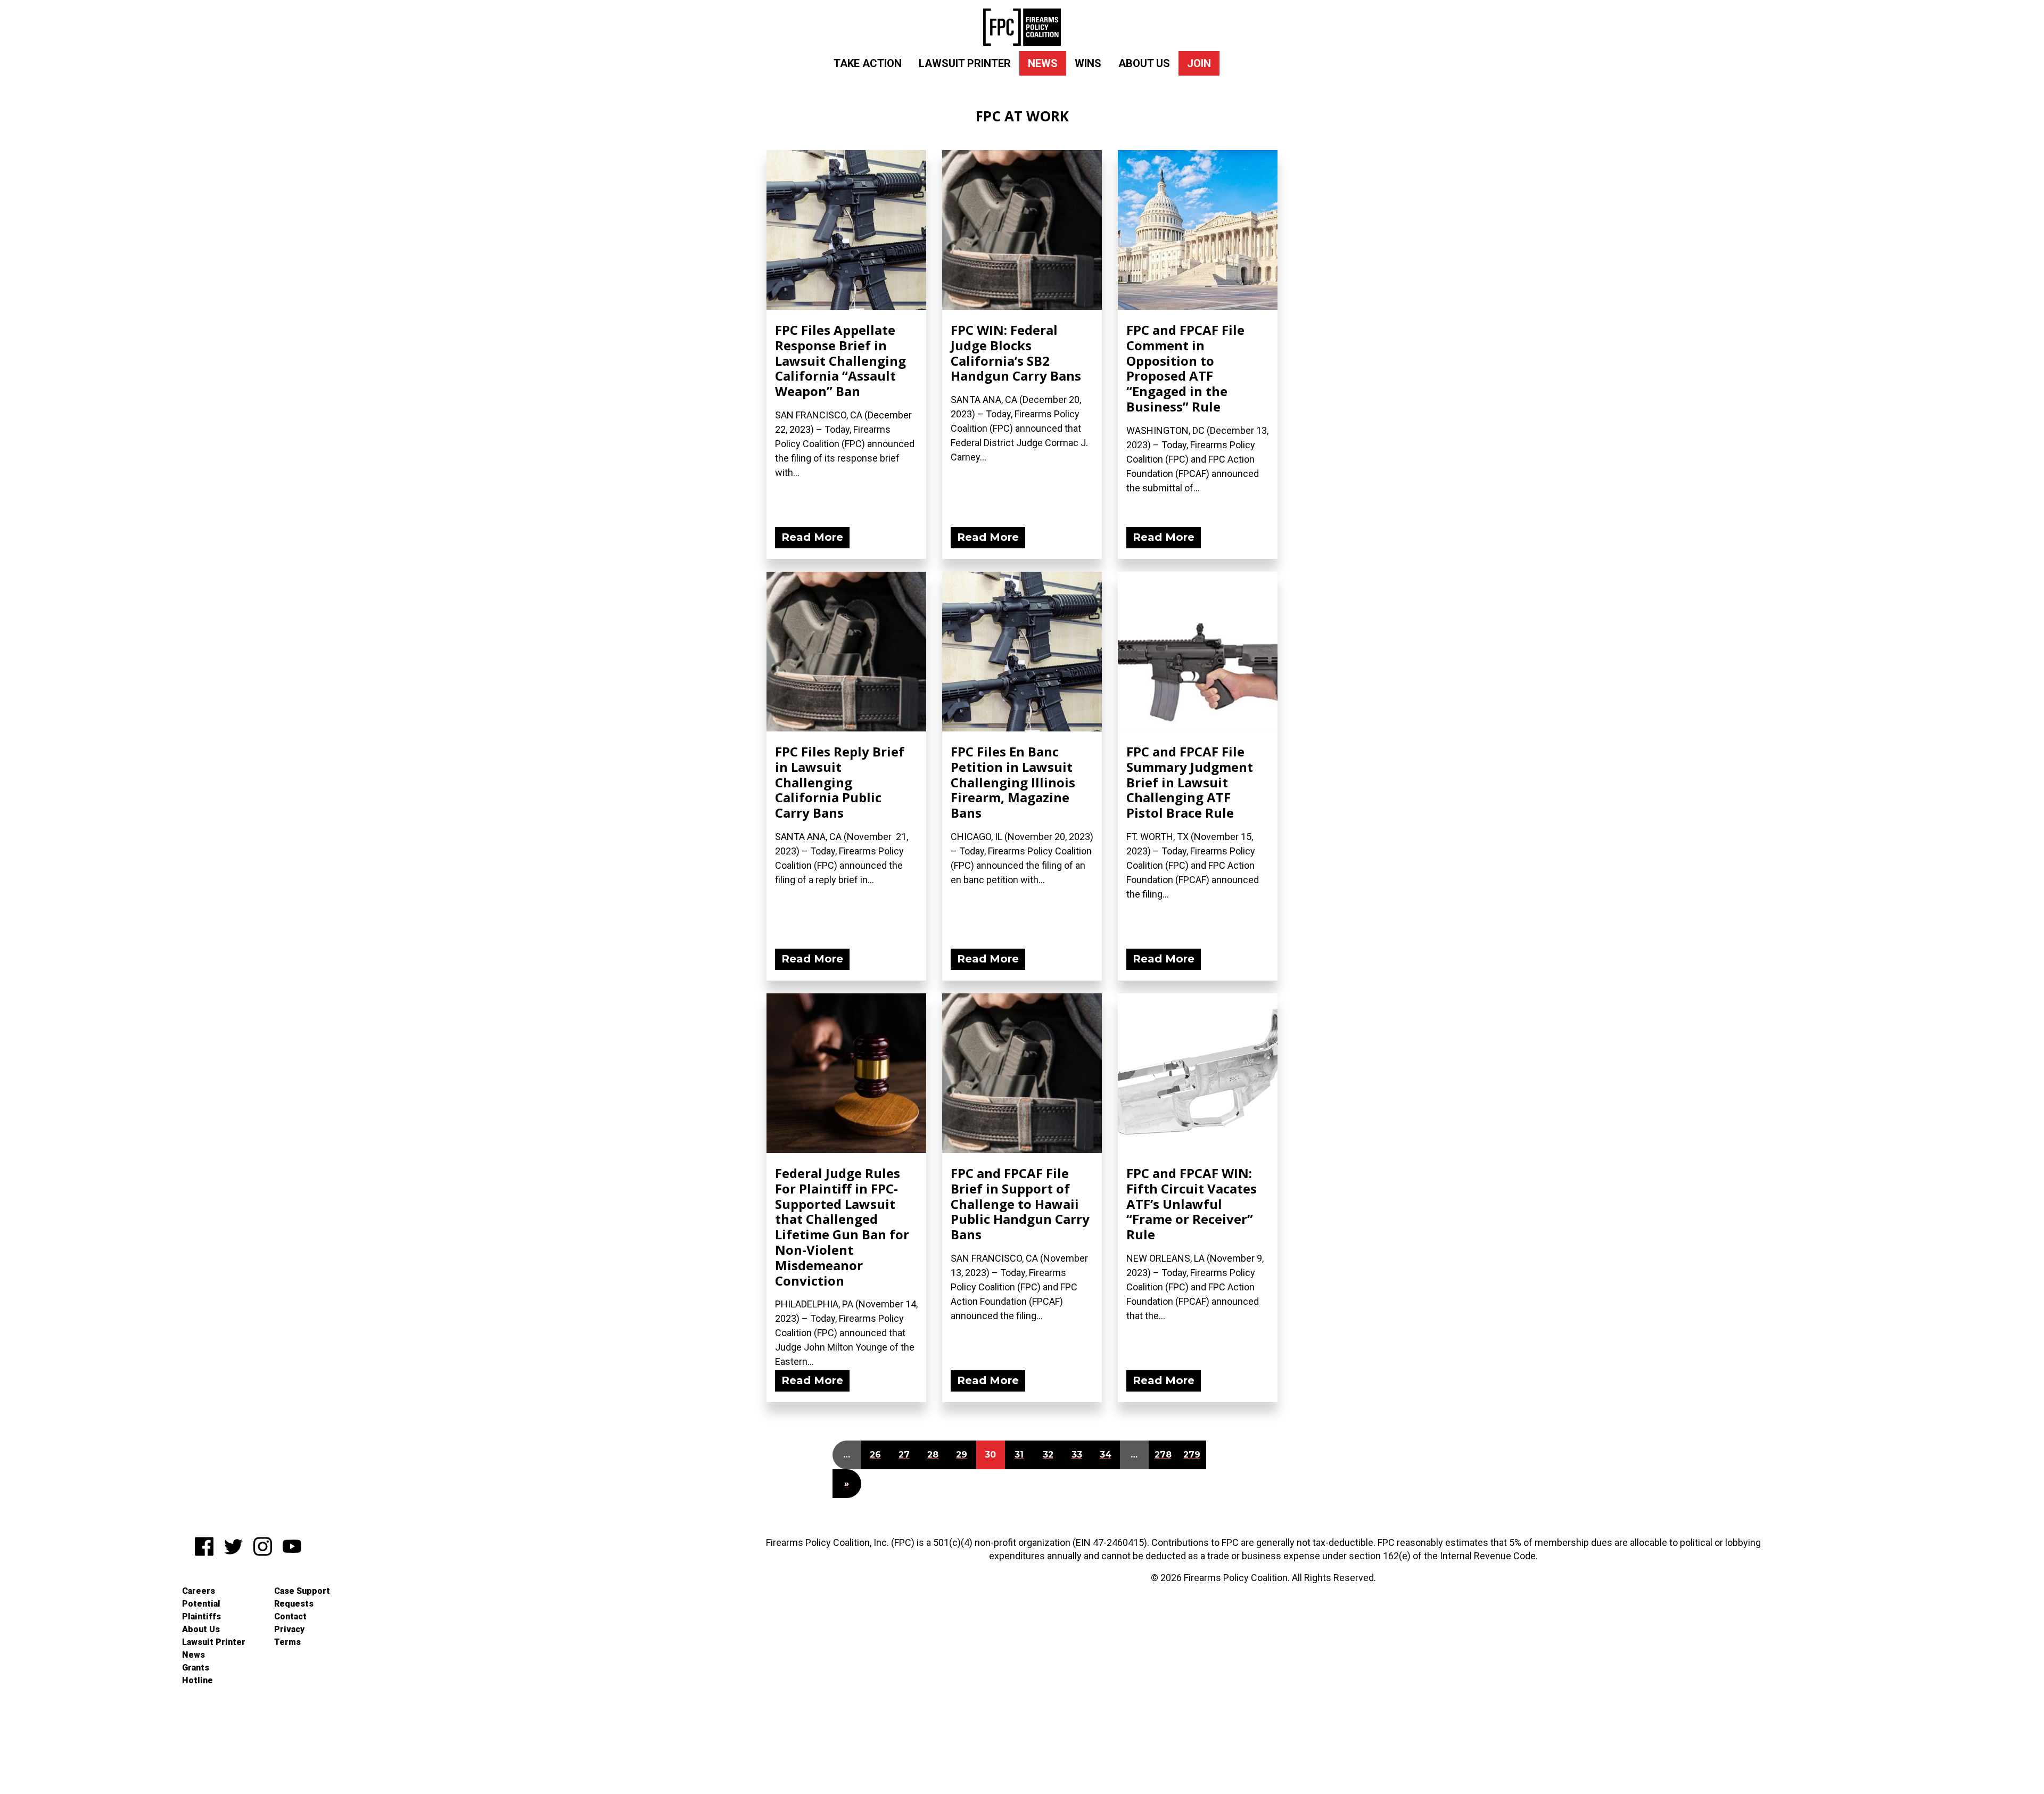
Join (1199, 63)
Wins (1088, 63)
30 (990, 1455)
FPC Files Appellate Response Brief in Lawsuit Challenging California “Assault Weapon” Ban (840, 360)
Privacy (289, 1629)
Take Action (868, 63)
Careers (199, 1591)
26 (875, 1455)
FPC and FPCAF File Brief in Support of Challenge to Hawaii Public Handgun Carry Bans (1020, 1204)
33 (1077, 1455)
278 (1163, 1455)
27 (904, 1455)
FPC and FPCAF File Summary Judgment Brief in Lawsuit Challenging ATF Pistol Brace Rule (1190, 782)
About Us (1144, 63)
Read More (812, 537)
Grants (196, 1668)
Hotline (197, 1680)
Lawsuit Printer (965, 63)
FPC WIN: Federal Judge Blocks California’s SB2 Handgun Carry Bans (1016, 353)
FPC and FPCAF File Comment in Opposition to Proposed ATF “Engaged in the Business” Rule (1185, 368)
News (1043, 63)
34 (1106, 1455)
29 (962, 1455)
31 (1019, 1455)
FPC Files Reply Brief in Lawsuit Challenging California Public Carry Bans (840, 782)
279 (1192, 1455)
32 (1048, 1455)
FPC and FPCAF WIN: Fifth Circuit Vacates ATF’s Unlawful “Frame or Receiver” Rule (1192, 1204)
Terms (287, 1642)
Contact (290, 1616)
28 (933, 1455)
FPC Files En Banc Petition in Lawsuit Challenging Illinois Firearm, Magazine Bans (1013, 782)
